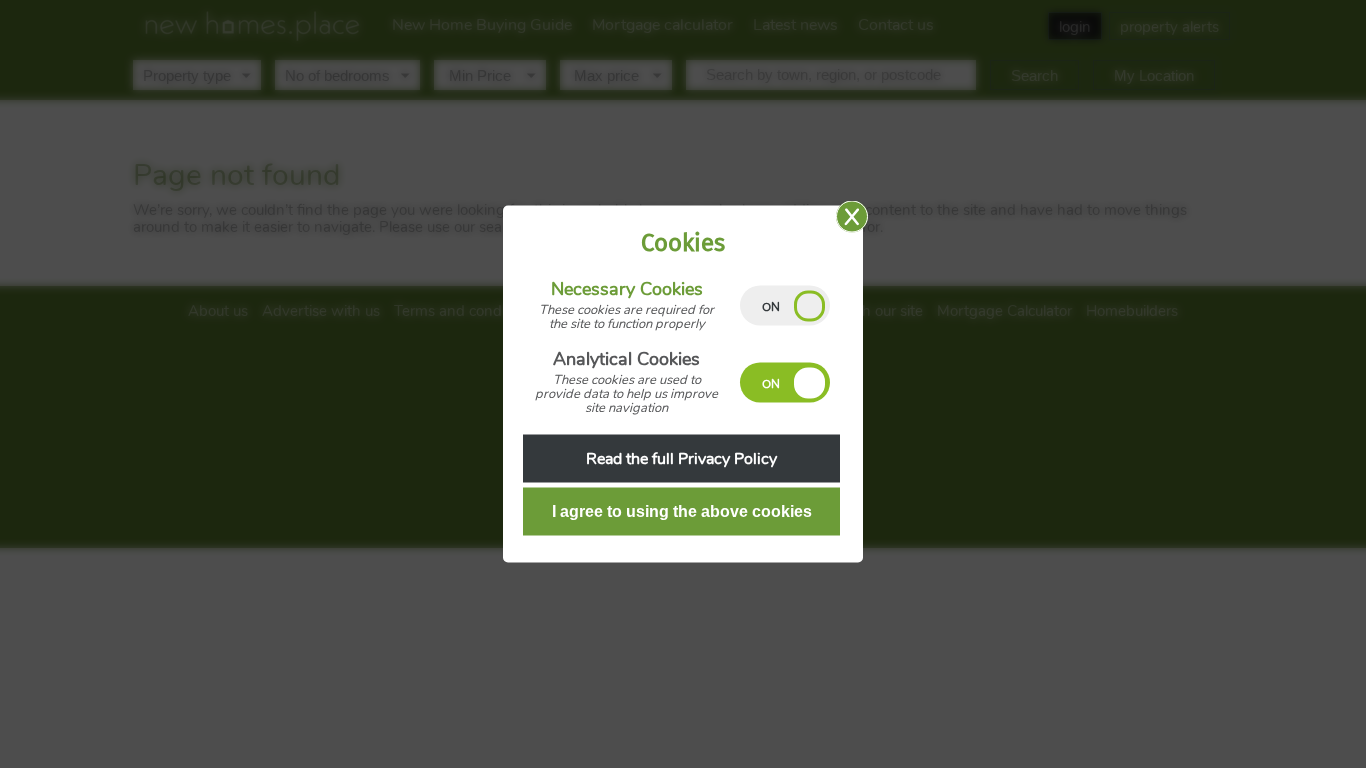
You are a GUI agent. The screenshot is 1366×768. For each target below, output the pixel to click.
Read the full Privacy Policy (681, 459)
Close (852, 217)
